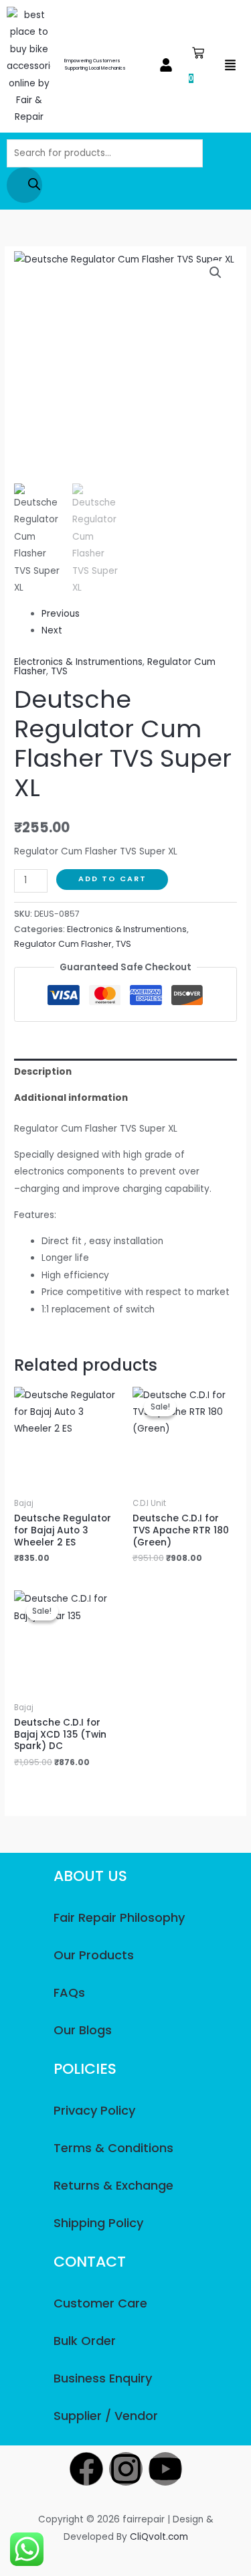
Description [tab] (43, 1072)
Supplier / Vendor (106, 2416)
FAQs (69, 1992)
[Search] (24, 185)
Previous (61, 614)
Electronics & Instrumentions (78, 662)
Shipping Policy (98, 2223)
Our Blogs (83, 2030)
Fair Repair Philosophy (119, 1917)
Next (52, 630)
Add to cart (112, 879)
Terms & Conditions (113, 2148)
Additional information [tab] (71, 1098)
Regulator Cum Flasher (63, 944)
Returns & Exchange (113, 2185)
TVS (59, 671)
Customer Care (100, 2303)
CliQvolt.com (159, 2537)
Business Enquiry (103, 2378)
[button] (166, 66)
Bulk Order (85, 2341)
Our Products (94, 1955)
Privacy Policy (94, 2110)
